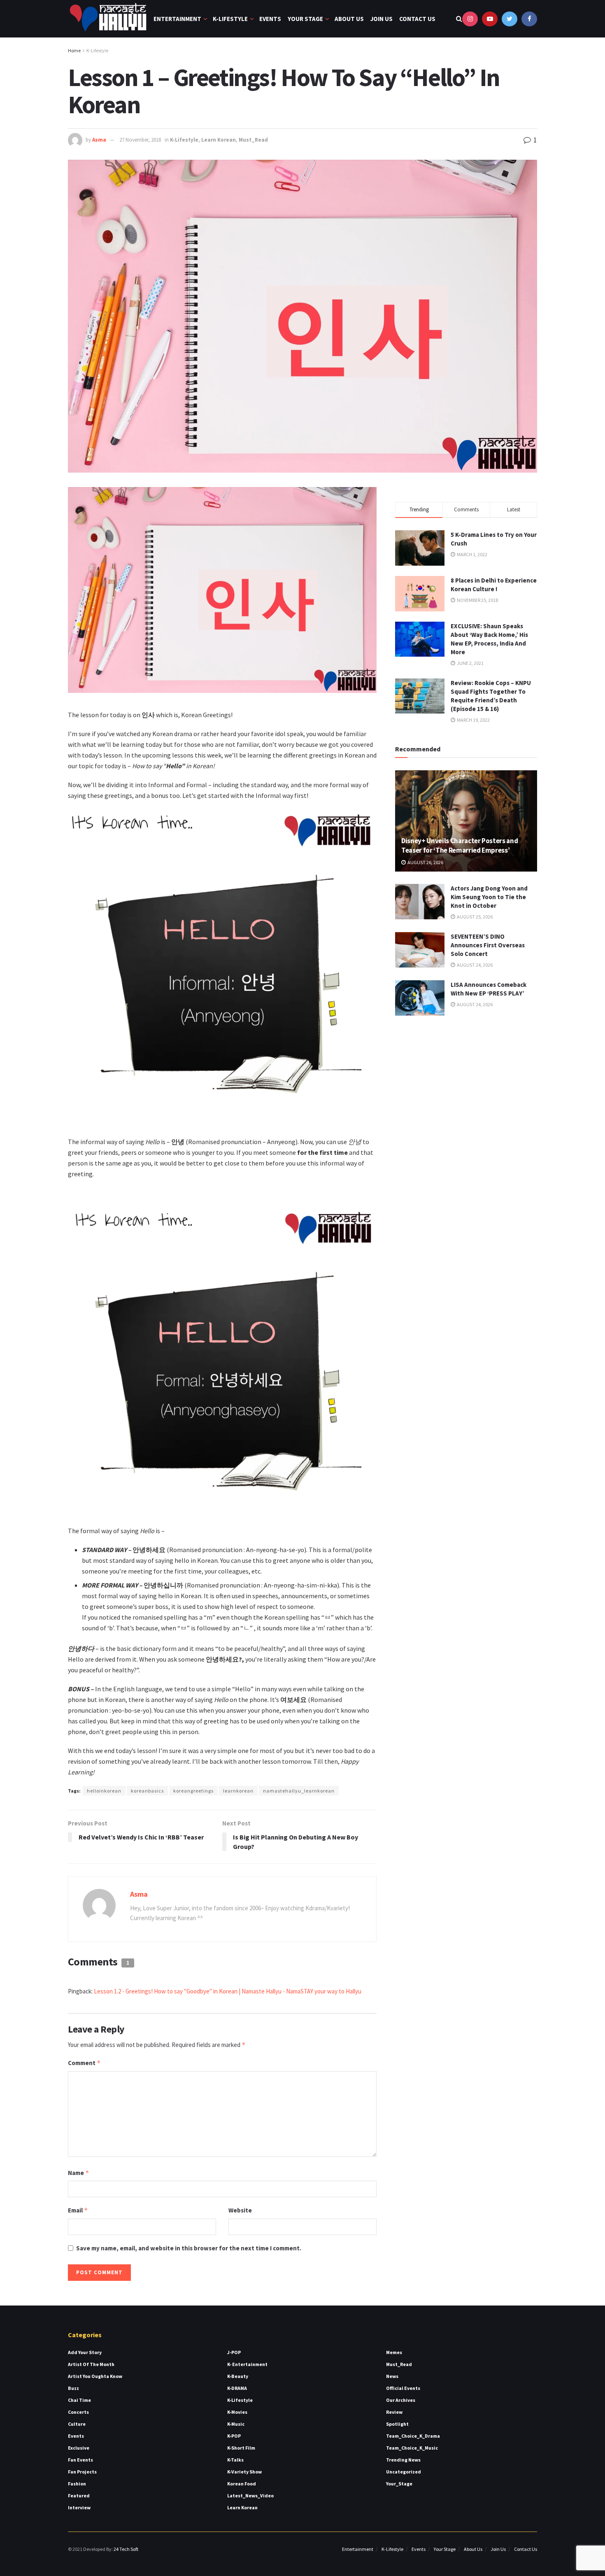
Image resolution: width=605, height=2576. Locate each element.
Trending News (403, 2460)
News (392, 2376)
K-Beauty (238, 2376)
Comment (84, 2063)
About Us (349, 19)
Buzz (73, 2388)
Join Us (382, 19)
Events (270, 19)
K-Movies (237, 2412)
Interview (79, 2507)
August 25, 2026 (474, 917)
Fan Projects (82, 2472)
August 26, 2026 (425, 862)
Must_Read (253, 140)
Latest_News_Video (250, 2496)
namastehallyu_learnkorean (299, 1791)
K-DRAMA (237, 2388)
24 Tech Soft (126, 2549)
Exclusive (79, 2448)
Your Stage (305, 19)
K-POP (234, 2436)
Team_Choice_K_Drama (413, 2436)
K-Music (236, 2424)
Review (394, 2412)
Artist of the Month (91, 2364)
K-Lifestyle (230, 19)
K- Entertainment (247, 2364)
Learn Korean (219, 140)
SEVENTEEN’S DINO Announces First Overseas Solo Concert (488, 945)
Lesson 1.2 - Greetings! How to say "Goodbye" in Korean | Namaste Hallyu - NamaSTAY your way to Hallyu (228, 1991)
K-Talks (235, 2460)
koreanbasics (147, 1791)
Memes (394, 2352)
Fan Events (80, 2460)
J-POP (234, 2352)
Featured (79, 2496)
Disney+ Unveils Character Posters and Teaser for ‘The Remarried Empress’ (460, 846)
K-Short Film (241, 2448)
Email (78, 2210)
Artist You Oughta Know (95, 2376)
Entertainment (177, 19)
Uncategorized (404, 2472)
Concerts (78, 2412)
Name (79, 2173)
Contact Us (417, 19)
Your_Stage (399, 2484)
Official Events (403, 2388)
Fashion (77, 2484)
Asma (99, 140)
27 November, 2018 (140, 140)
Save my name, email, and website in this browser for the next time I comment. (189, 2248)
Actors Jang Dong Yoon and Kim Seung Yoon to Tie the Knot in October (489, 897)
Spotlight (397, 2424)
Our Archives (401, 2400)
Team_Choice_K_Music (412, 2448)
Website (240, 2210)
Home (74, 50)
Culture (77, 2424)
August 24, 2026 (474, 965)
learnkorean (238, 1791)
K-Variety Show (244, 2472)
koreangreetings (193, 1791)
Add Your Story (85, 2352)
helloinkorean (104, 1791)
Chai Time (79, 2400)
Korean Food (242, 2484)
